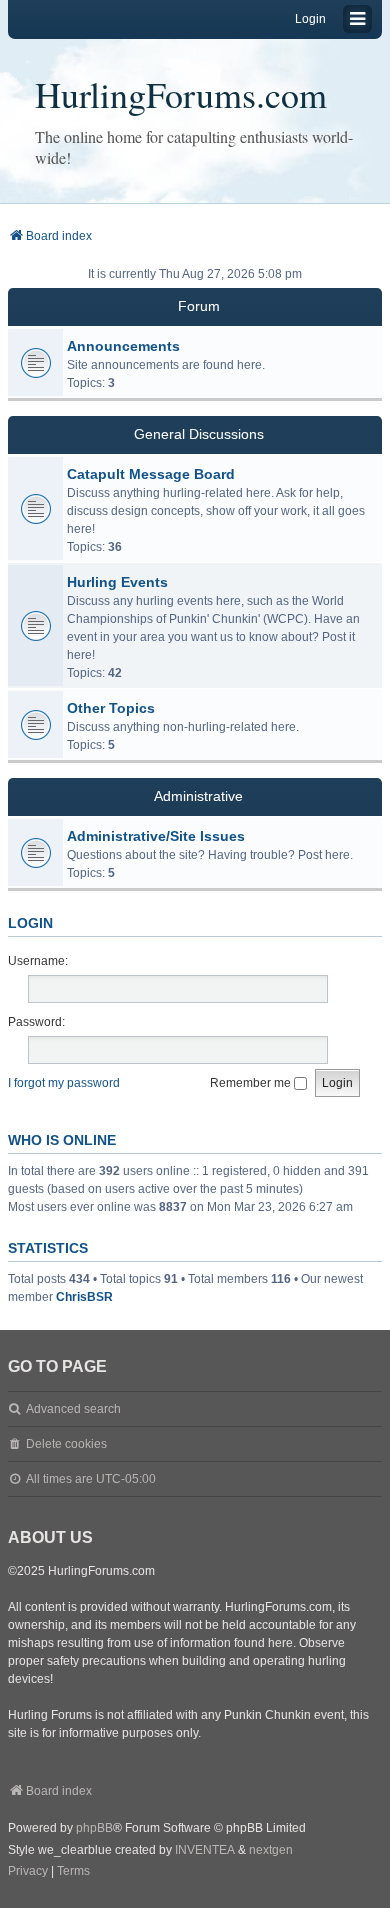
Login (30, 923)
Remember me (252, 1083)
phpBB (94, 1828)
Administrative (198, 796)
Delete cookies (66, 1444)
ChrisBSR (84, 1297)
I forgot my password (64, 1083)
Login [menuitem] (310, 19)
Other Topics (111, 708)
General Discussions (199, 434)
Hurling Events (117, 582)
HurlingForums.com (181, 94)
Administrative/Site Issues (156, 836)
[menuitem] (28, 1872)
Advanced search (73, 1409)
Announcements (123, 346)
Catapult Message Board (151, 474)
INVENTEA (205, 1850)
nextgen (271, 1850)
